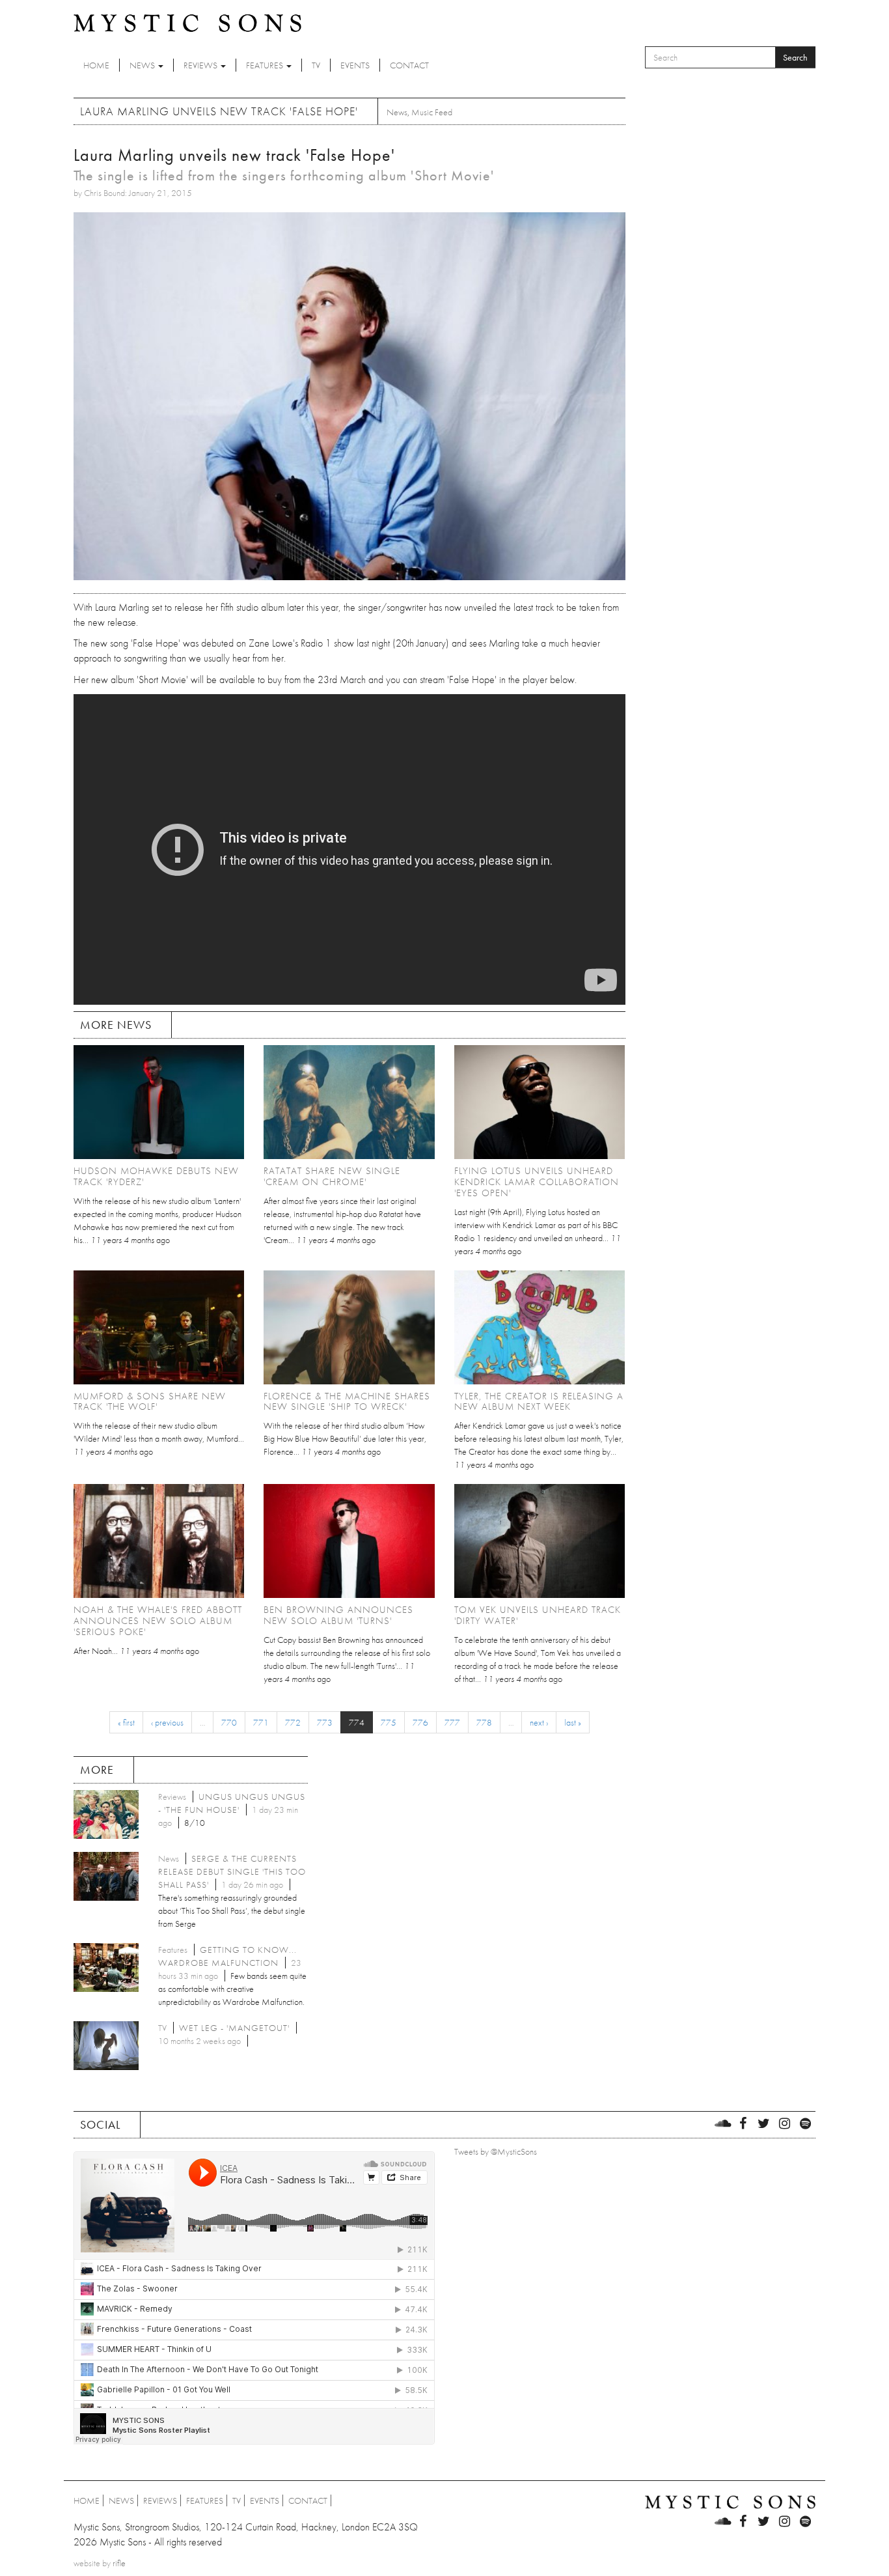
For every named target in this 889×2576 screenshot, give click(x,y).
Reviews (201, 65)
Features (266, 65)
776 (420, 1722)
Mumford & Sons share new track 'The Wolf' (150, 1402)
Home (96, 65)
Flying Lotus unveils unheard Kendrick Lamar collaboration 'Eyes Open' (537, 1182)
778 (484, 1722)
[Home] (187, 22)
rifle (119, 2563)
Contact (409, 65)
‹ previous (167, 1722)
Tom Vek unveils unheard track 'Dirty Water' (538, 1615)
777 (452, 1722)
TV (316, 65)
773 (325, 1722)
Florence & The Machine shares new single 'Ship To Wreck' (347, 1402)
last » (573, 1722)
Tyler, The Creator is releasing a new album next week (539, 1402)
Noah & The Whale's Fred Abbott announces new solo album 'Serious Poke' (158, 1621)
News (143, 65)
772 (293, 1722)
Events (355, 65)
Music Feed (432, 112)
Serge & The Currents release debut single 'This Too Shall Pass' (232, 1871)
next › (539, 1722)
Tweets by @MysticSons (496, 2151)
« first (126, 1722)
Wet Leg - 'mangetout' (234, 2028)
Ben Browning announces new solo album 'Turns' (338, 1615)
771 (261, 1722)
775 (389, 1722)
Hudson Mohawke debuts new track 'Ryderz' (156, 1176)
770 (229, 1722)
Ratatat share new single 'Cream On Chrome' (332, 1176)
